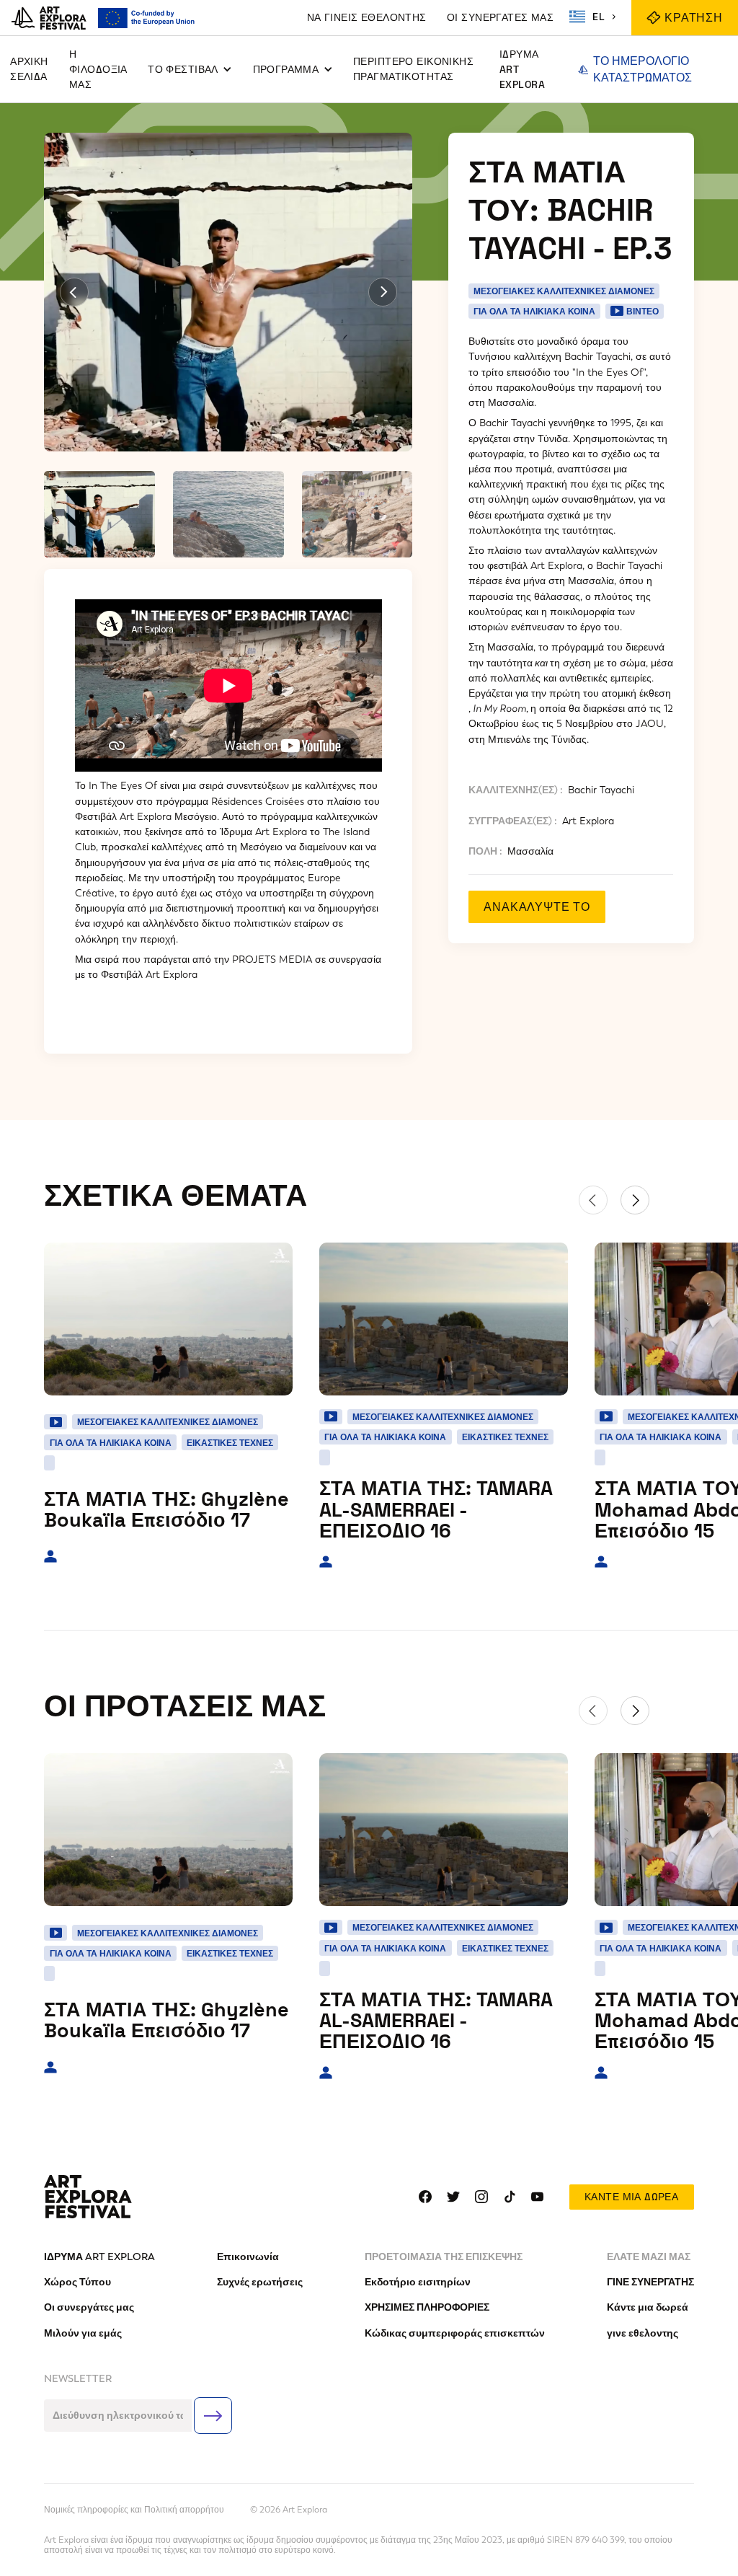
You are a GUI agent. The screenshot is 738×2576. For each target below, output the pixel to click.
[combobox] (595, 17)
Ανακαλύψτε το (537, 907)
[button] (190, 70)
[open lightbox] (228, 292)
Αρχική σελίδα (29, 69)
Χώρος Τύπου (77, 2282)
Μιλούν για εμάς (83, 2333)
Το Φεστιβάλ (183, 69)
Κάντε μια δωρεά (631, 2197)
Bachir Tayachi (601, 790)
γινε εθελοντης (643, 2333)
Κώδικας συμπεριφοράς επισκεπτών (455, 2333)
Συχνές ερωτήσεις (260, 2282)
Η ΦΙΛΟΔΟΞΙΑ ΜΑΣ (98, 69)
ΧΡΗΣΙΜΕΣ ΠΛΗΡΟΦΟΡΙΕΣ (427, 2307)
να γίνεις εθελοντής (367, 17)
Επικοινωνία (248, 2257)
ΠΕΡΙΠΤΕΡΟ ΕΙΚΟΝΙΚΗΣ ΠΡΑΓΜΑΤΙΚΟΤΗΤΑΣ (413, 69)
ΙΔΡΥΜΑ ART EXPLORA (522, 69)
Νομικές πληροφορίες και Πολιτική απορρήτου (134, 2510)
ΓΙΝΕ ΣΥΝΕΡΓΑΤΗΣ (650, 2282)
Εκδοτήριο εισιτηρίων (418, 2282)
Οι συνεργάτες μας (500, 17)
